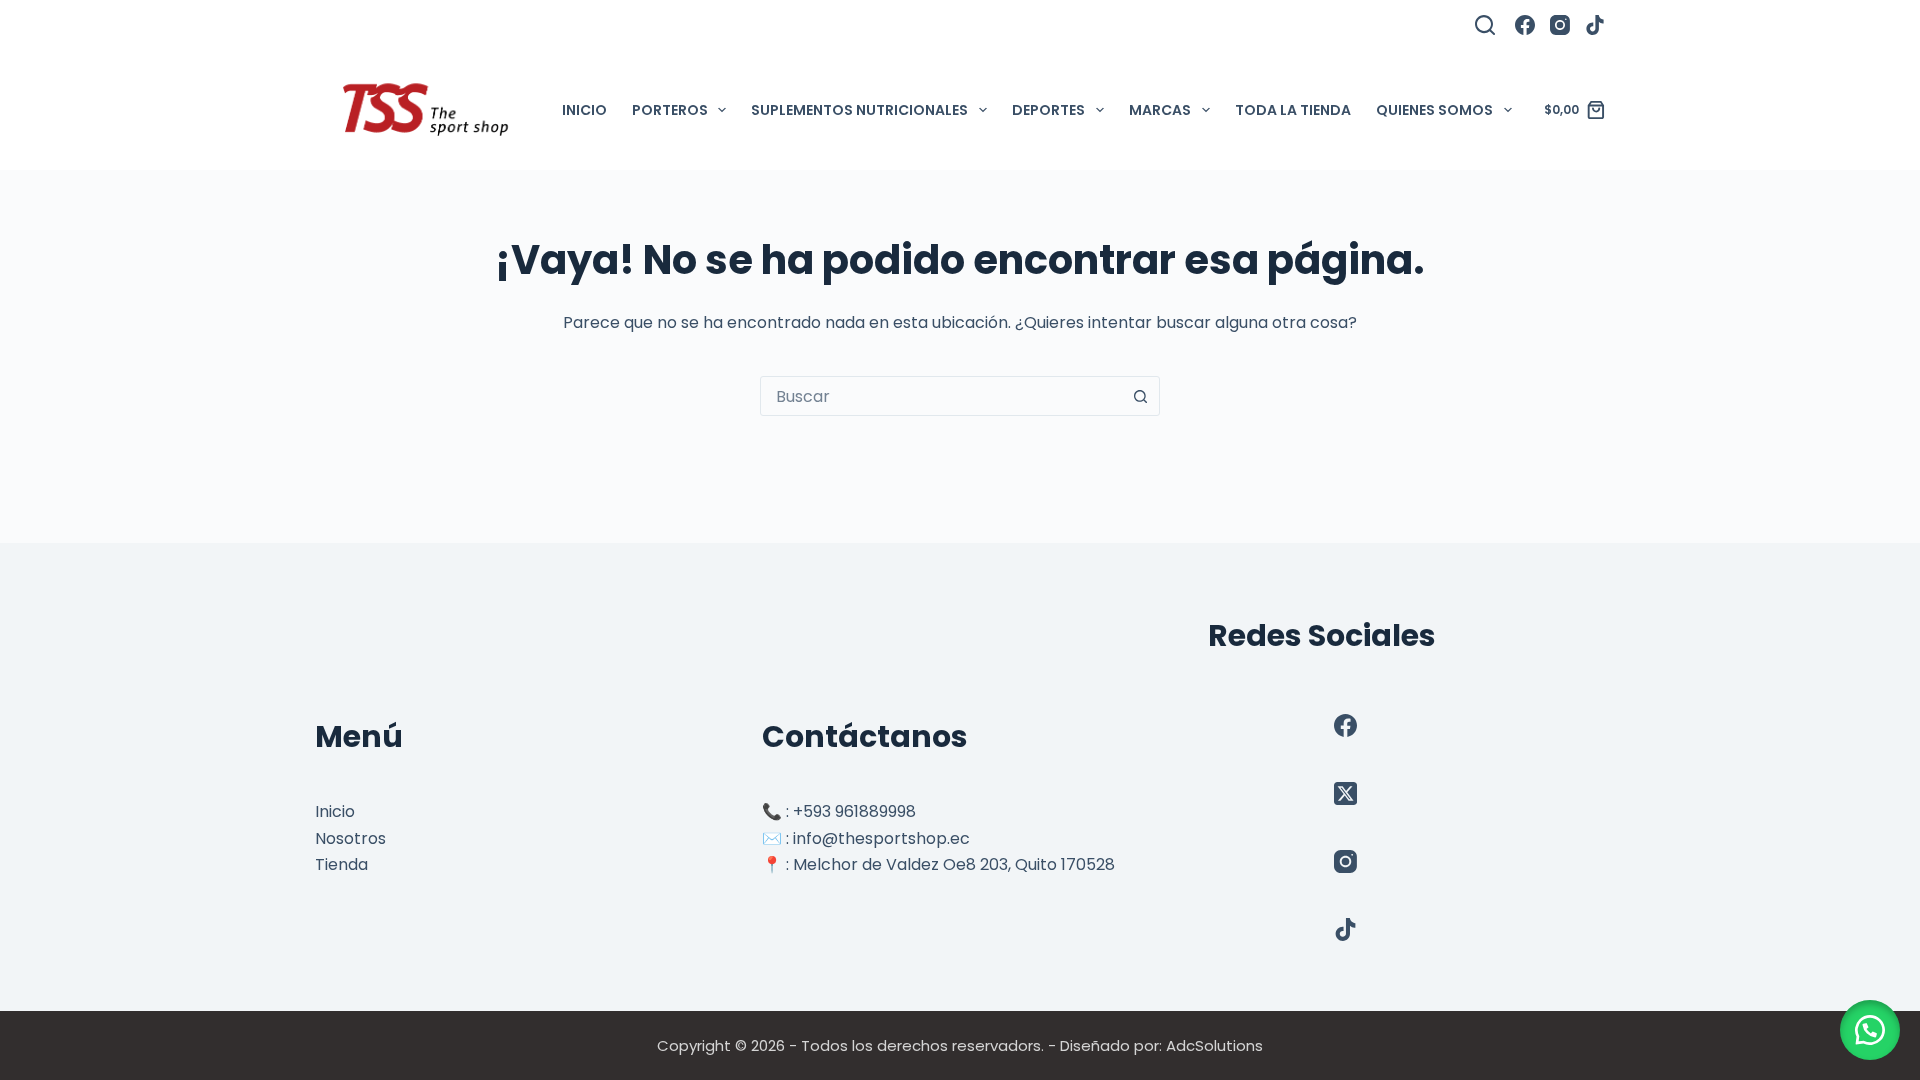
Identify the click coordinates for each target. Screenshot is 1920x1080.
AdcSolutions (1214, 1045)
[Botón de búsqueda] (1140, 396)
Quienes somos (1434, 110)
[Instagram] (1560, 25)
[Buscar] (1485, 25)
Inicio (584, 110)
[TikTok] (1595, 25)
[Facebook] (1525, 25)
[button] (1870, 1030)
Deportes (1048, 110)
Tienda (341, 864)
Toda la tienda (1293, 110)
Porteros (670, 110)
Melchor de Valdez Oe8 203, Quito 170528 (954, 864)
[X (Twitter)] (1345, 793)
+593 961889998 (854, 811)
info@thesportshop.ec (881, 838)
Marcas (1160, 110)
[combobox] (941, 396)
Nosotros (350, 838)
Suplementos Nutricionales (859, 110)
